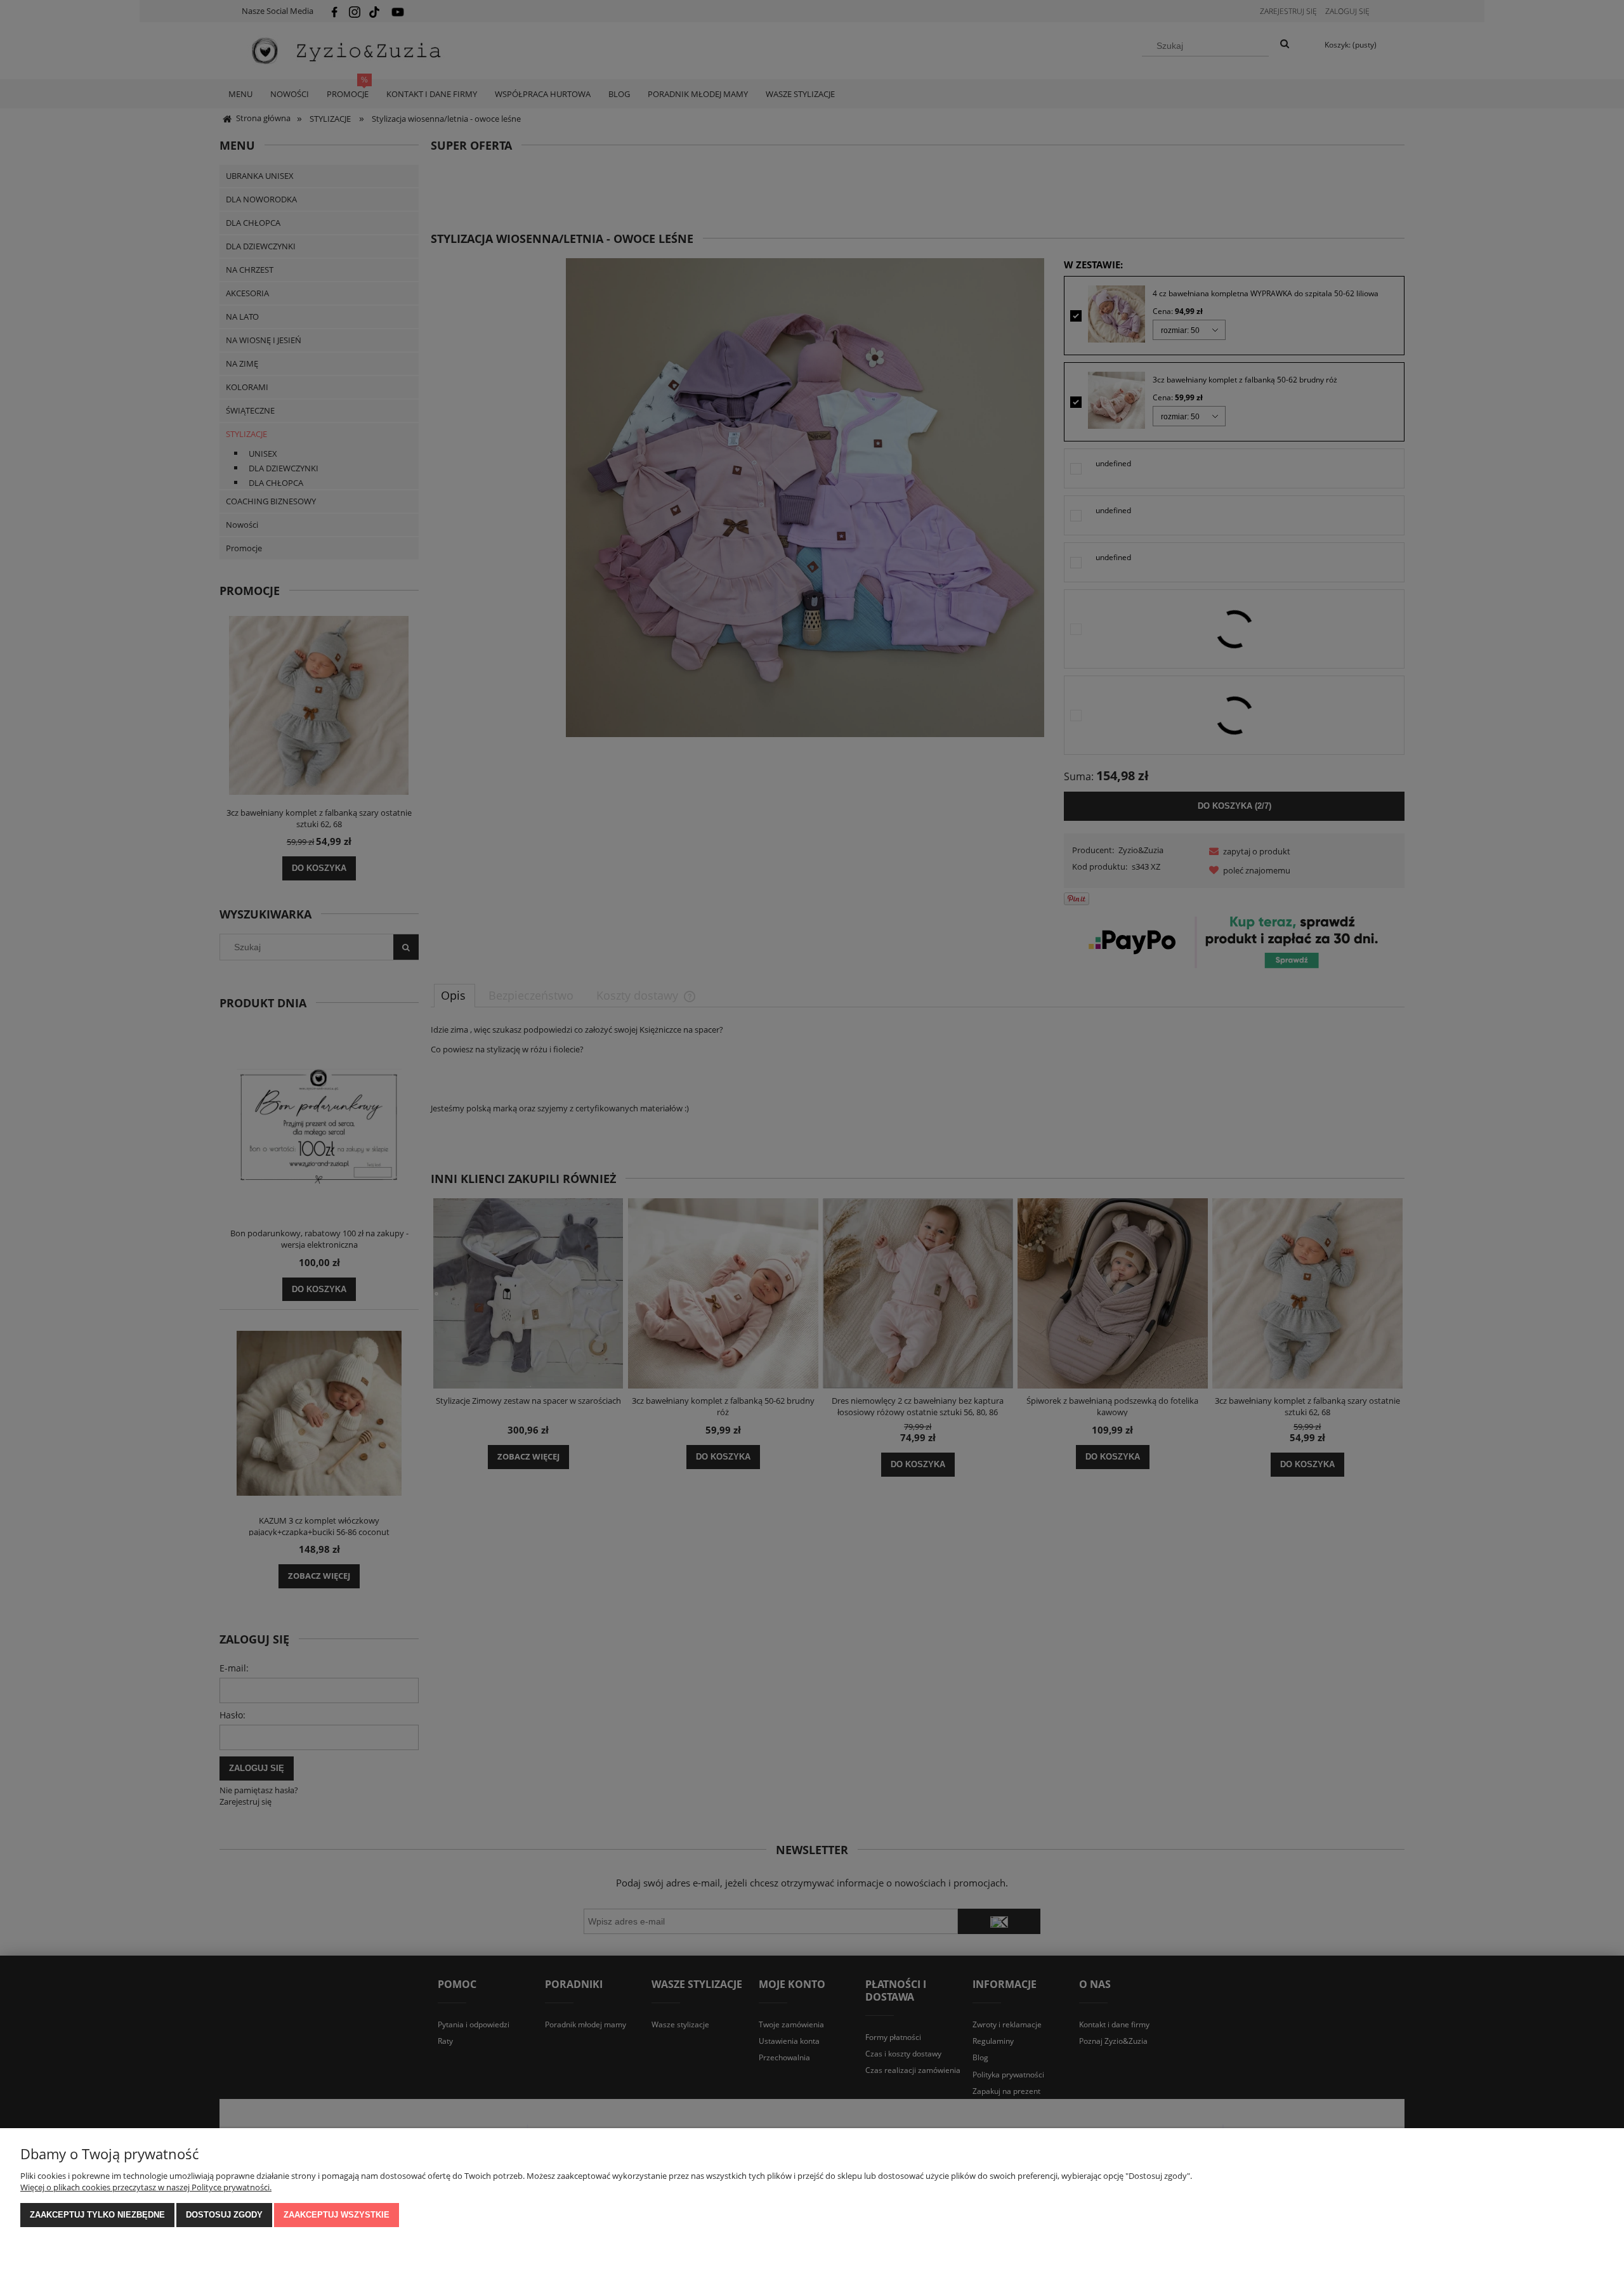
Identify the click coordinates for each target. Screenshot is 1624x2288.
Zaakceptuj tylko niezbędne (97, 2215)
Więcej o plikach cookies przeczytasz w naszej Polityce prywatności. (146, 2187)
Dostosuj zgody (224, 2215)
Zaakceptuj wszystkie (337, 2215)
